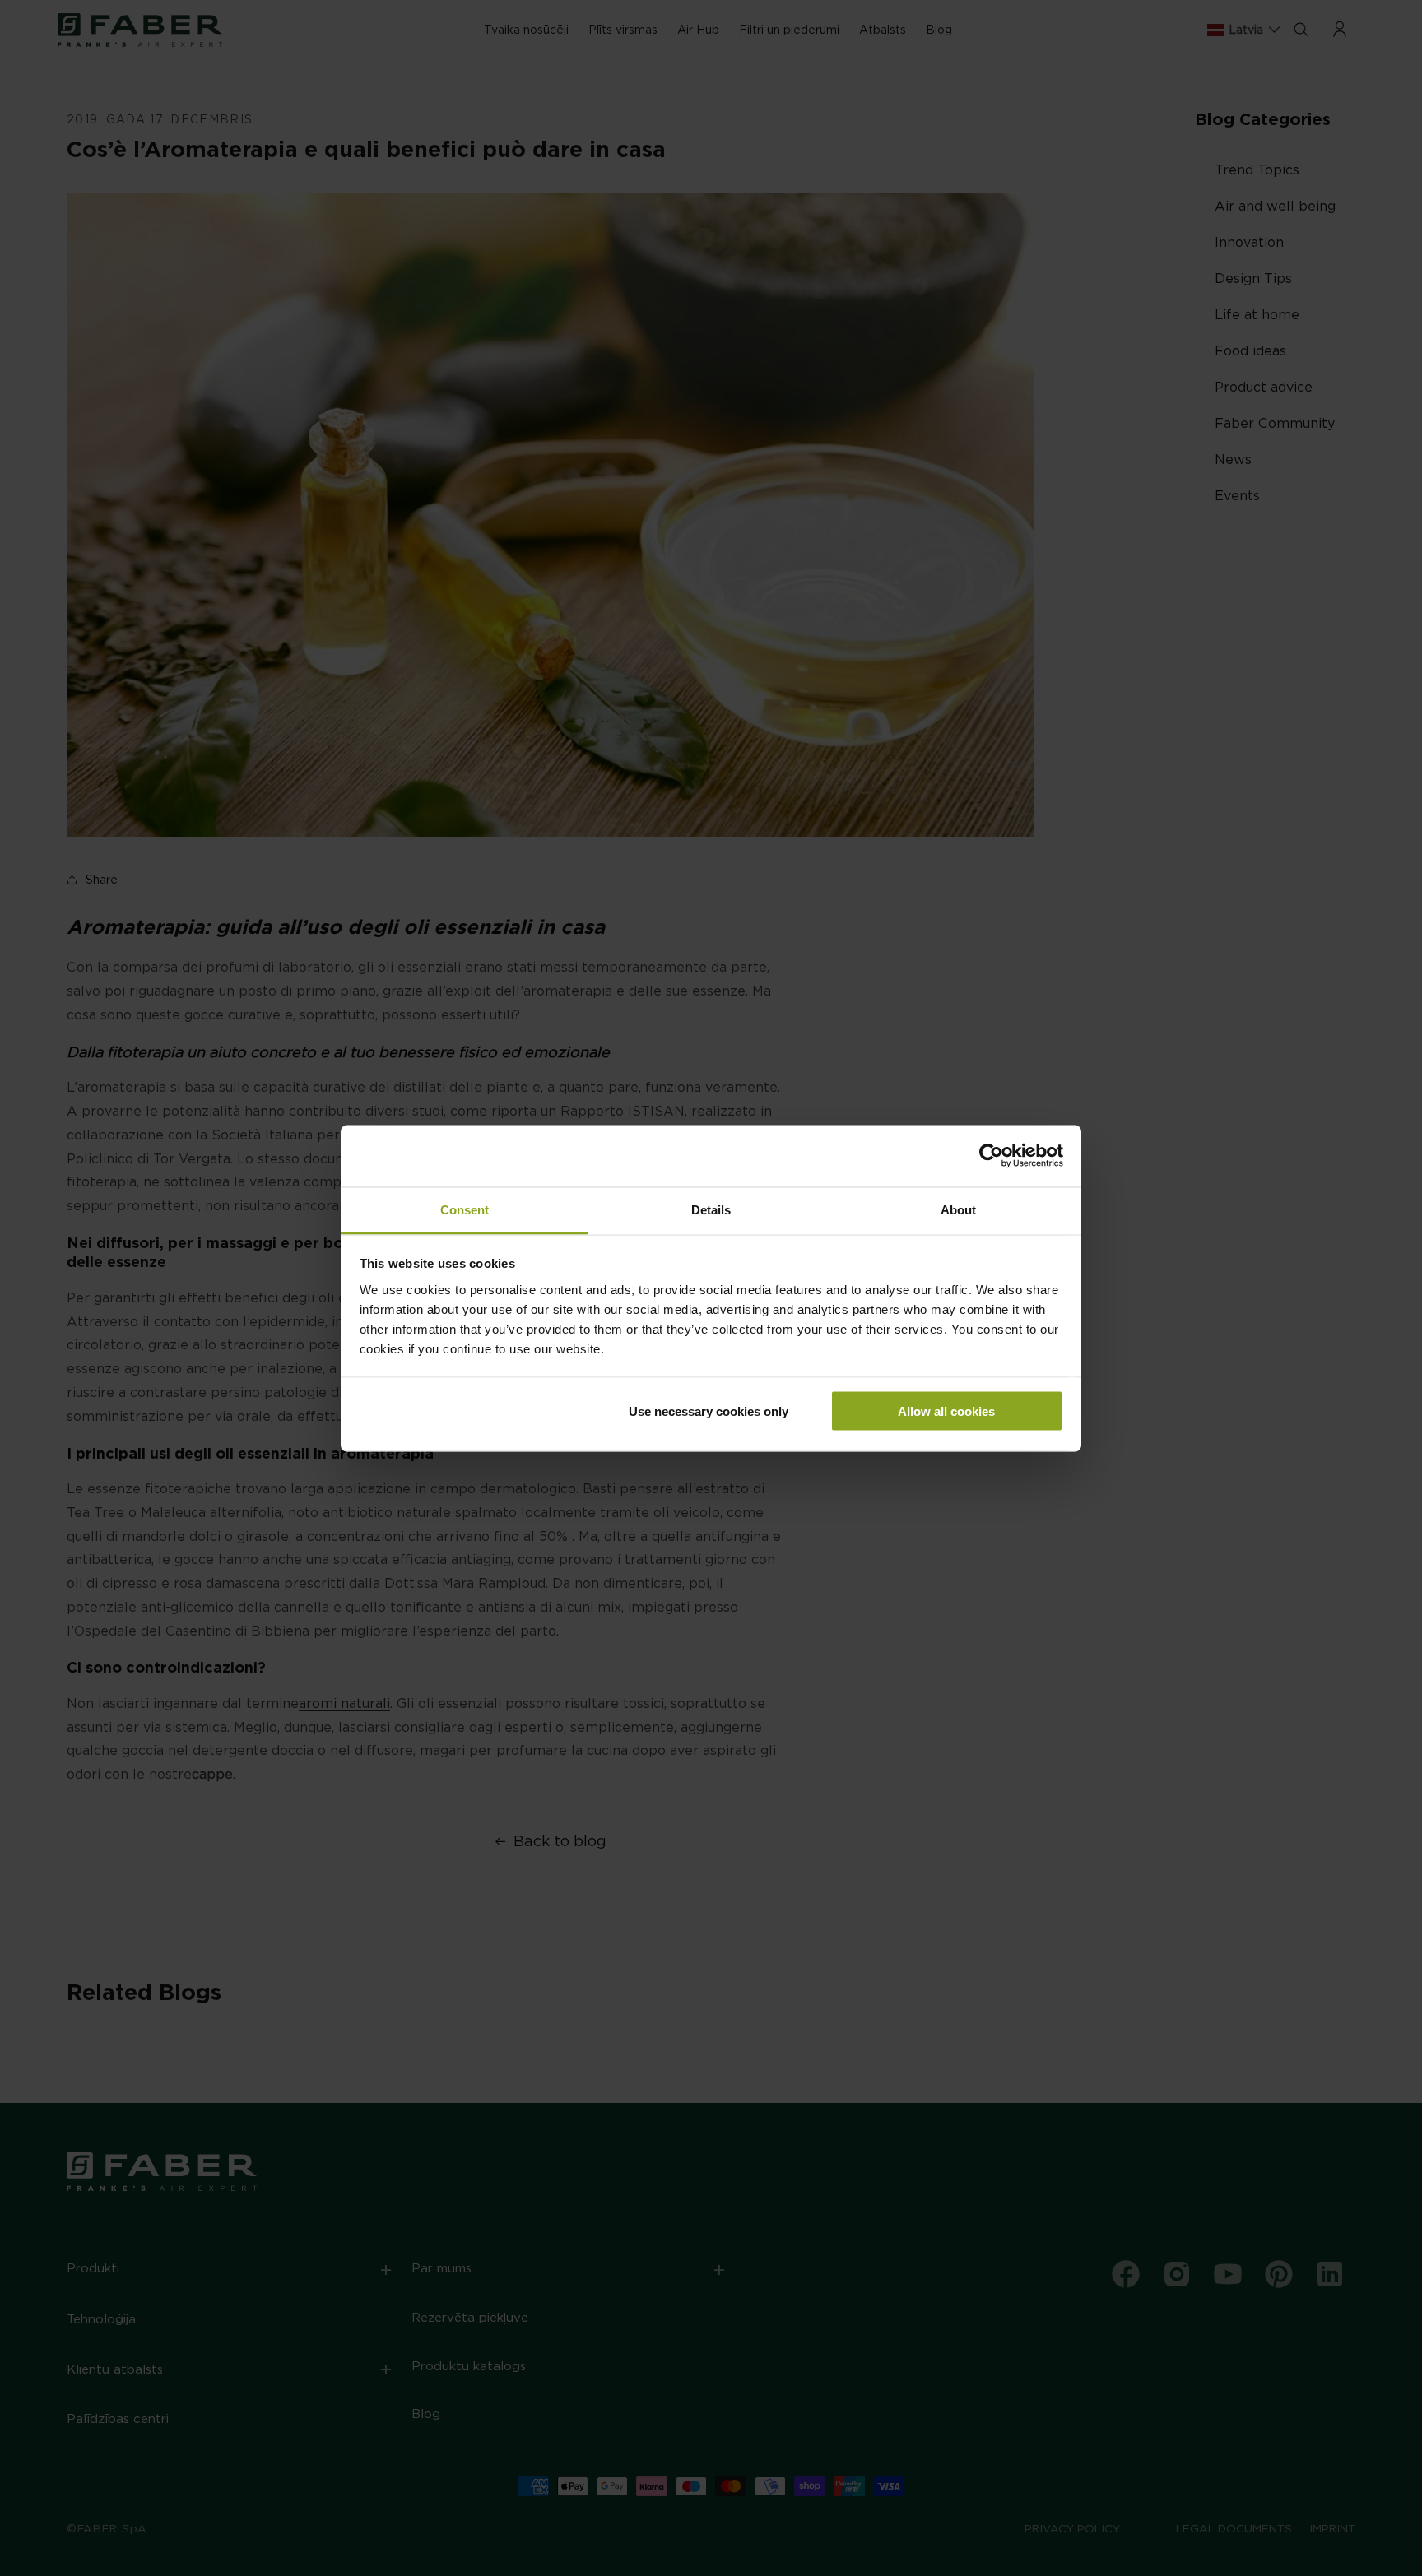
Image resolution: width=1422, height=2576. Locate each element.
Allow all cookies (946, 1411)
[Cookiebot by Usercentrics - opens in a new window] (991, 1156)
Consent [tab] (465, 1209)
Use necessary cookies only (709, 1411)
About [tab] (958, 1209)
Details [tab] (711, 1209)
